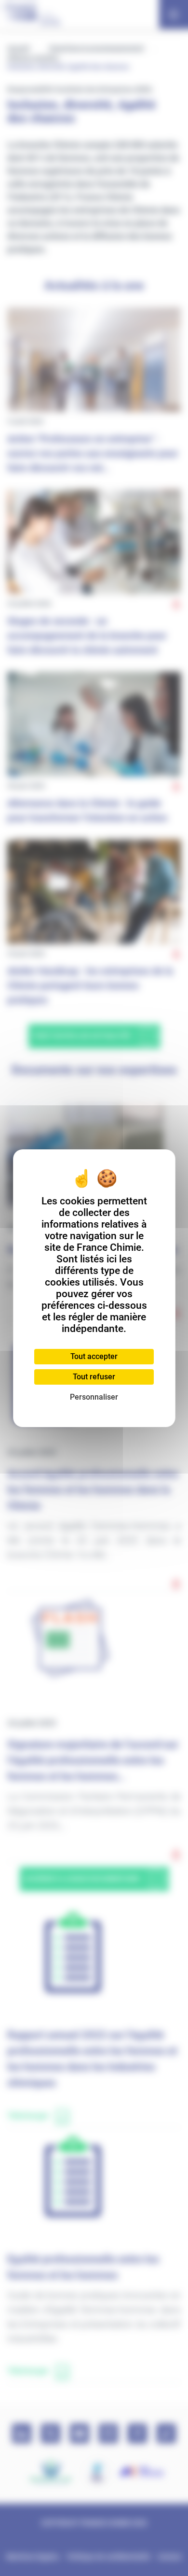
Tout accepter (94, 1356)
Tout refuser (94, 1377)
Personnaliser (94, 1397)
